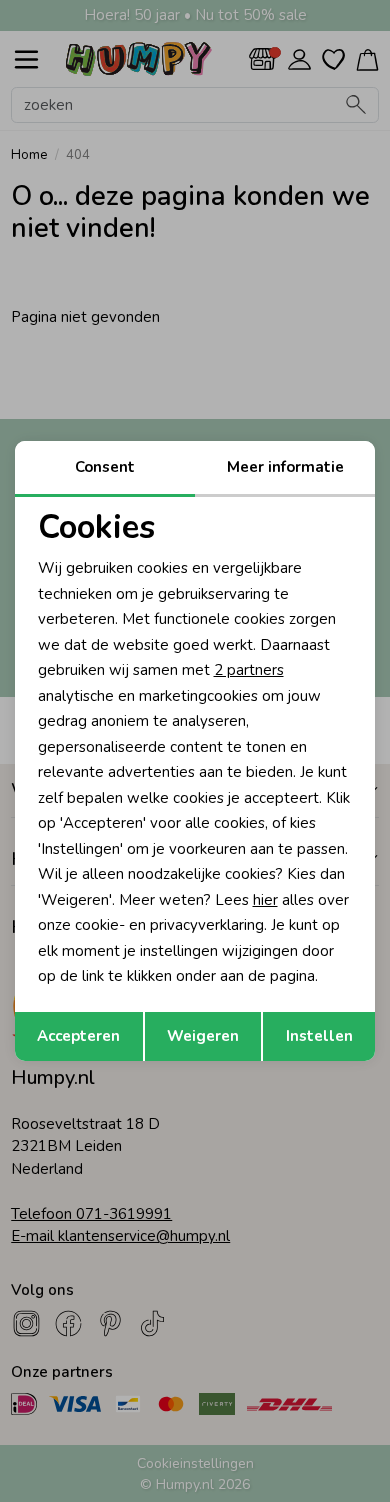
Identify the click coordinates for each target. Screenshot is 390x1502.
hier (265, 900)
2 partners (249, 670)
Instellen (319, 1036)
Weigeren (203, 1036)
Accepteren (78, 1036)
